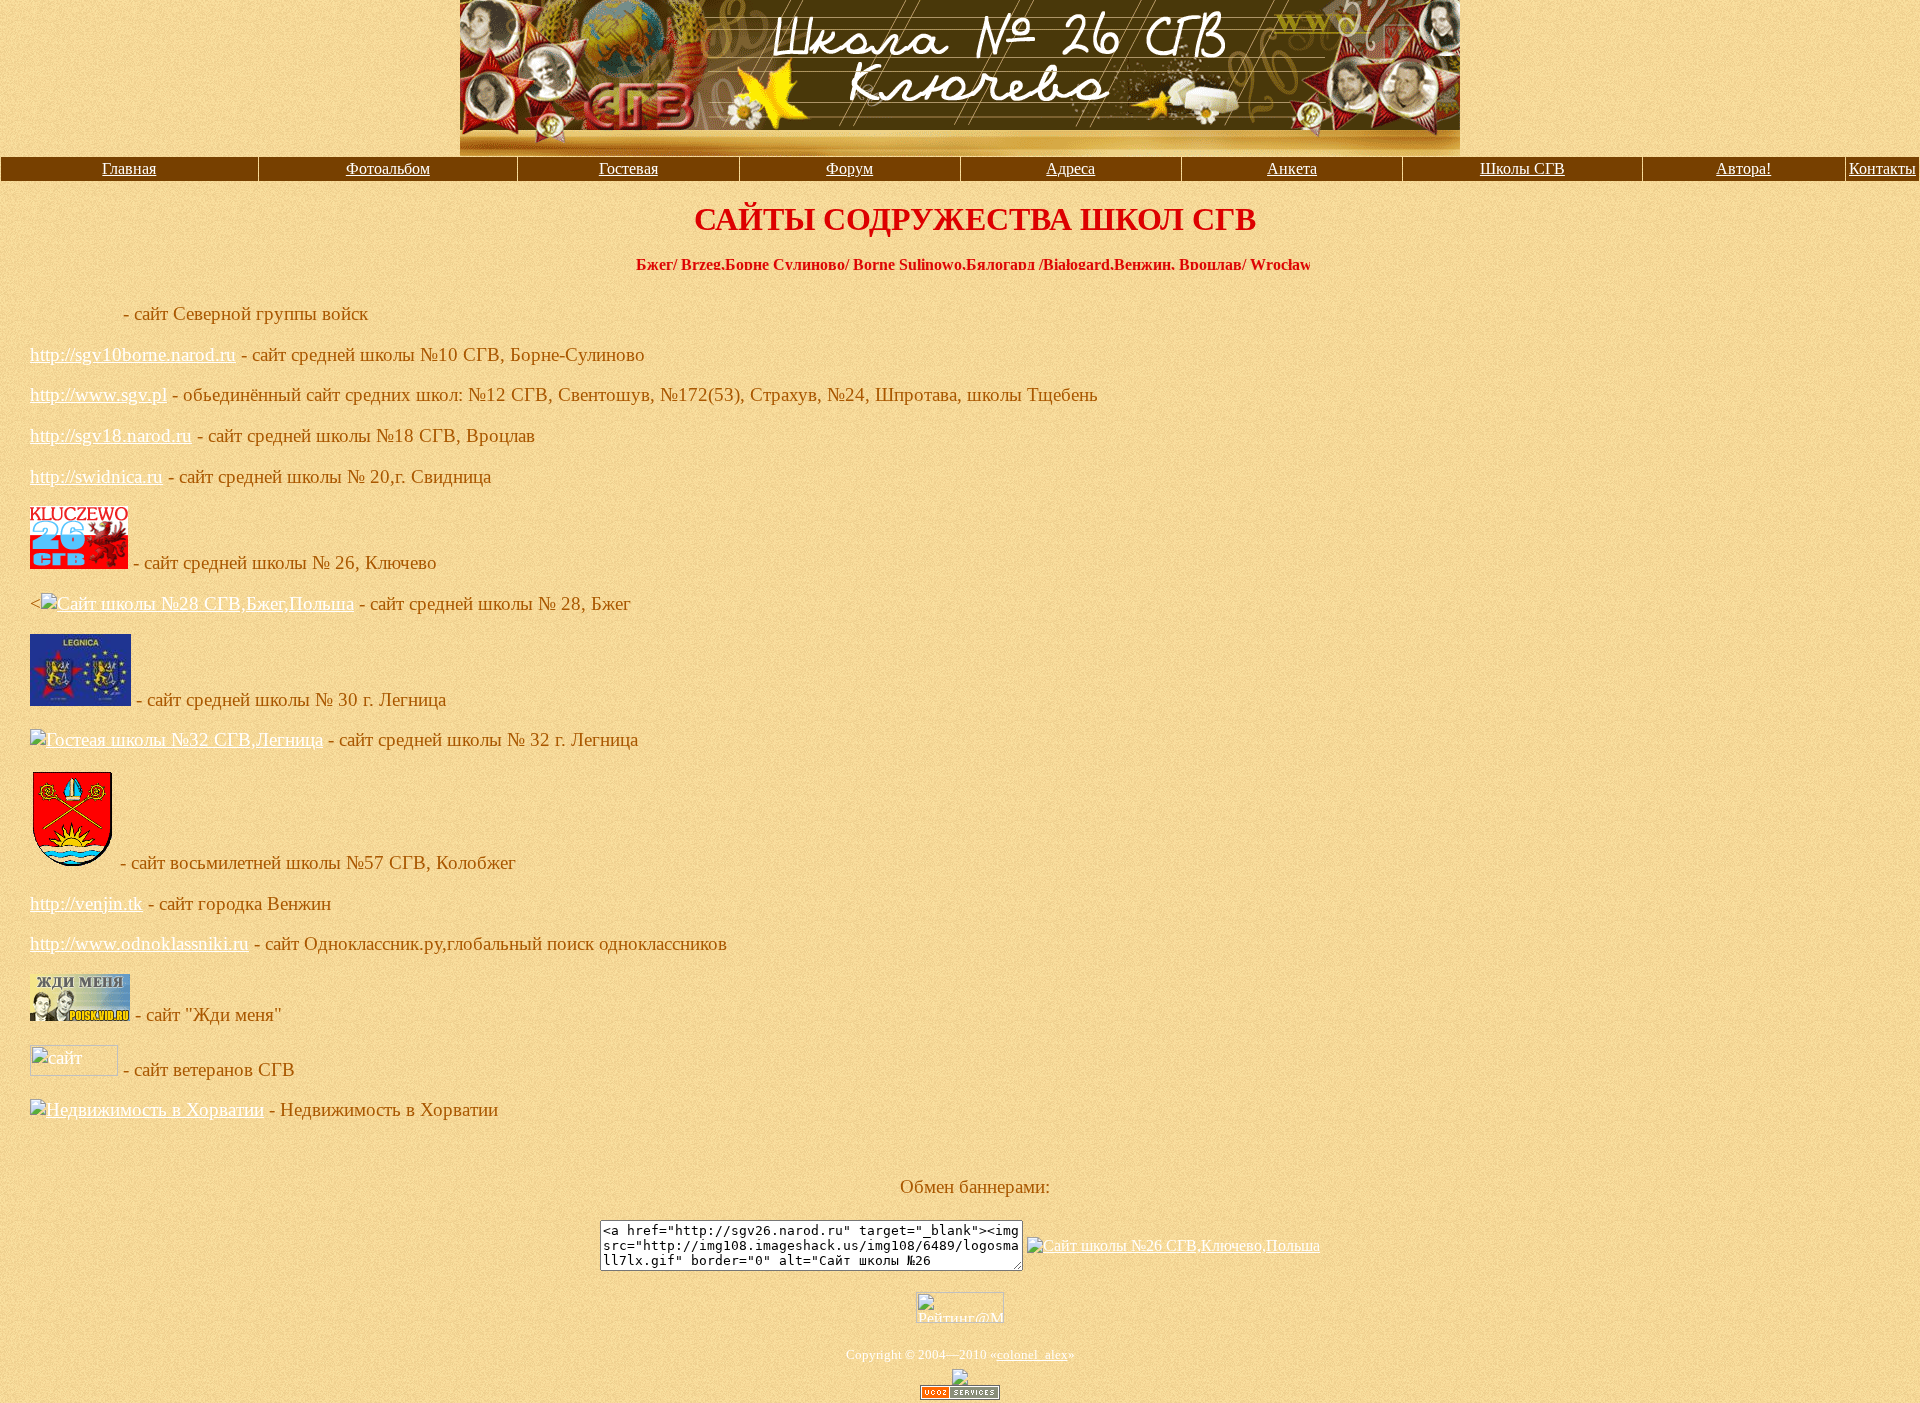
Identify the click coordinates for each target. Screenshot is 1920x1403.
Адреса (1070, 168)
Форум (849, 168)
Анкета (1292, 168)
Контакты (1882, 168)
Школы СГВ (1522, 168)
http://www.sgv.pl (98, 394)
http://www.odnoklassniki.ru (139, 943)
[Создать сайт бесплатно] (960, 1394)
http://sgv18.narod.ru (111, 435)
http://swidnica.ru (96, 476)
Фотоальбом (388, 168)
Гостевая (628, 168)
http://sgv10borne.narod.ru (133, 354)
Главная (129, 168)
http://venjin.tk (86, 903)
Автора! (1743, 168)
